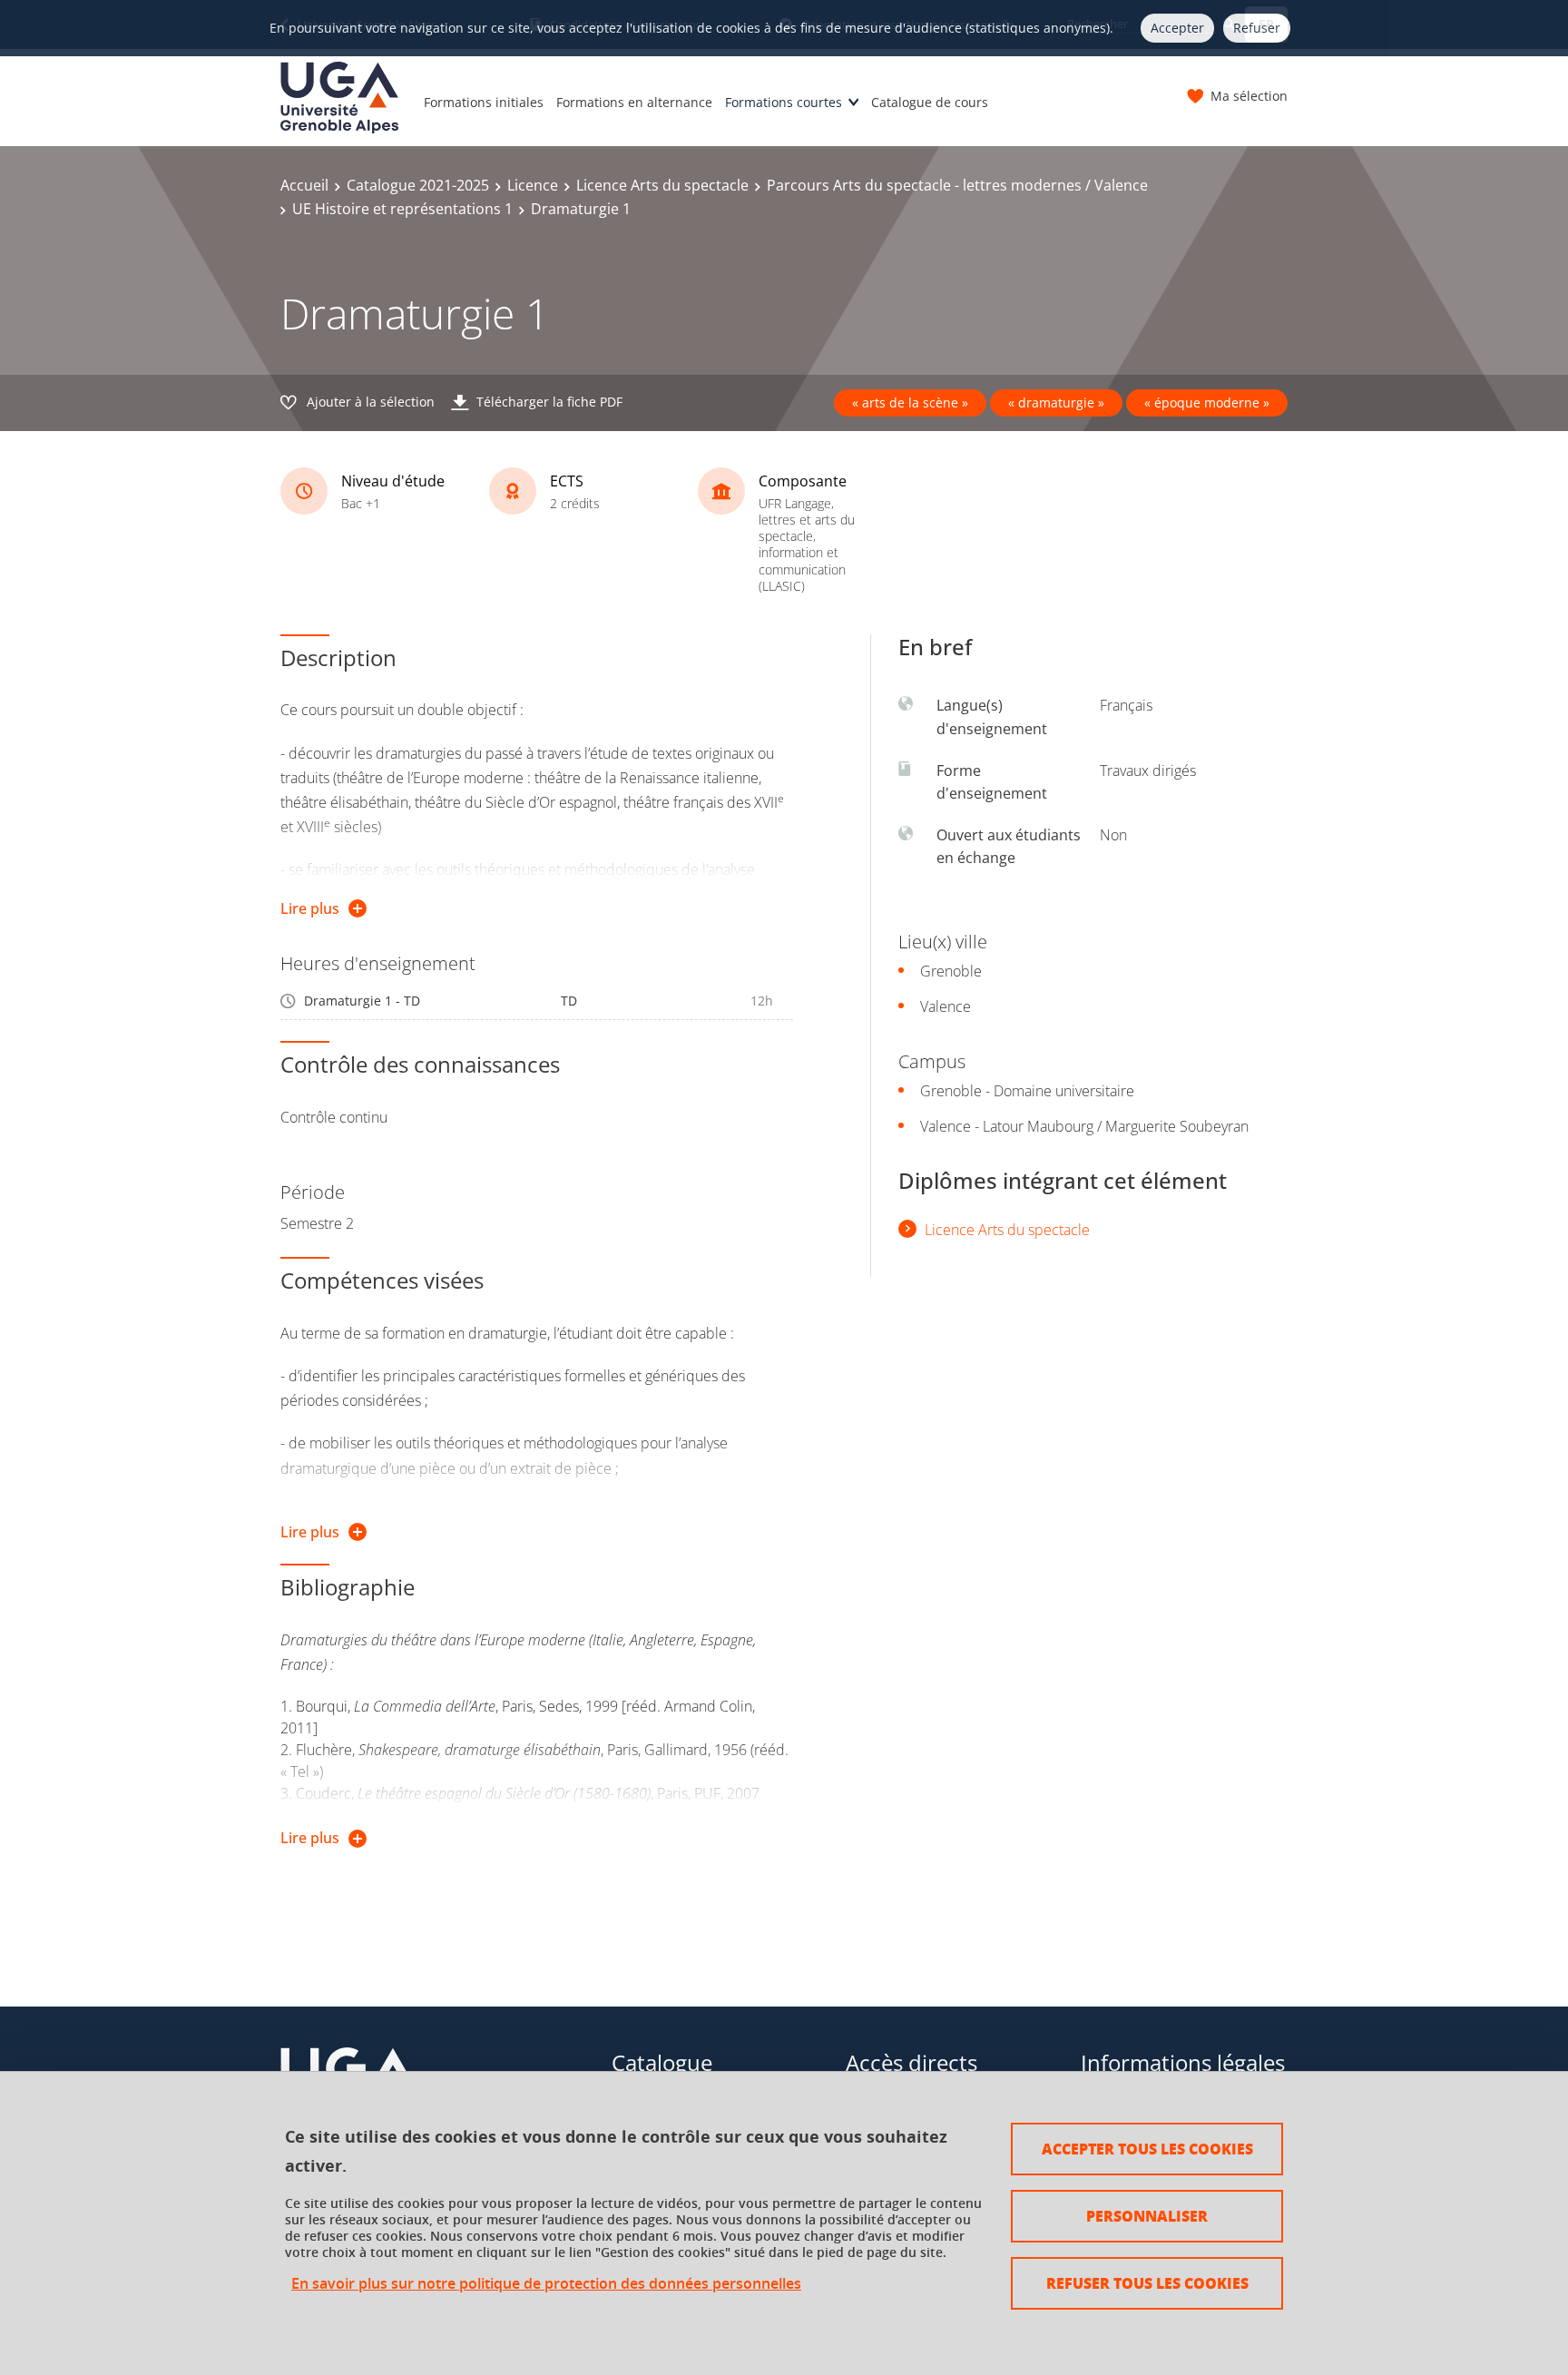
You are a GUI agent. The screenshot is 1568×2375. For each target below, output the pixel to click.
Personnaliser (1147, 2216)
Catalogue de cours (930, 102)
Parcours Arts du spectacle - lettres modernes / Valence (957, 185)
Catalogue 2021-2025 (418, 185)
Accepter (1177, 28)
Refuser (1257, 28)
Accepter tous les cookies (1147, 2149)
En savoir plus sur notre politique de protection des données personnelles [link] (546, 2284)
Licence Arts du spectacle (662, 185)
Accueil (304, 185)
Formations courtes (784, 102)
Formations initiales (484, 102)
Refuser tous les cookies (1147, 2283)
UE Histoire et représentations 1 (402, 209)
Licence (533, 185)
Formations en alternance (634, 102)
